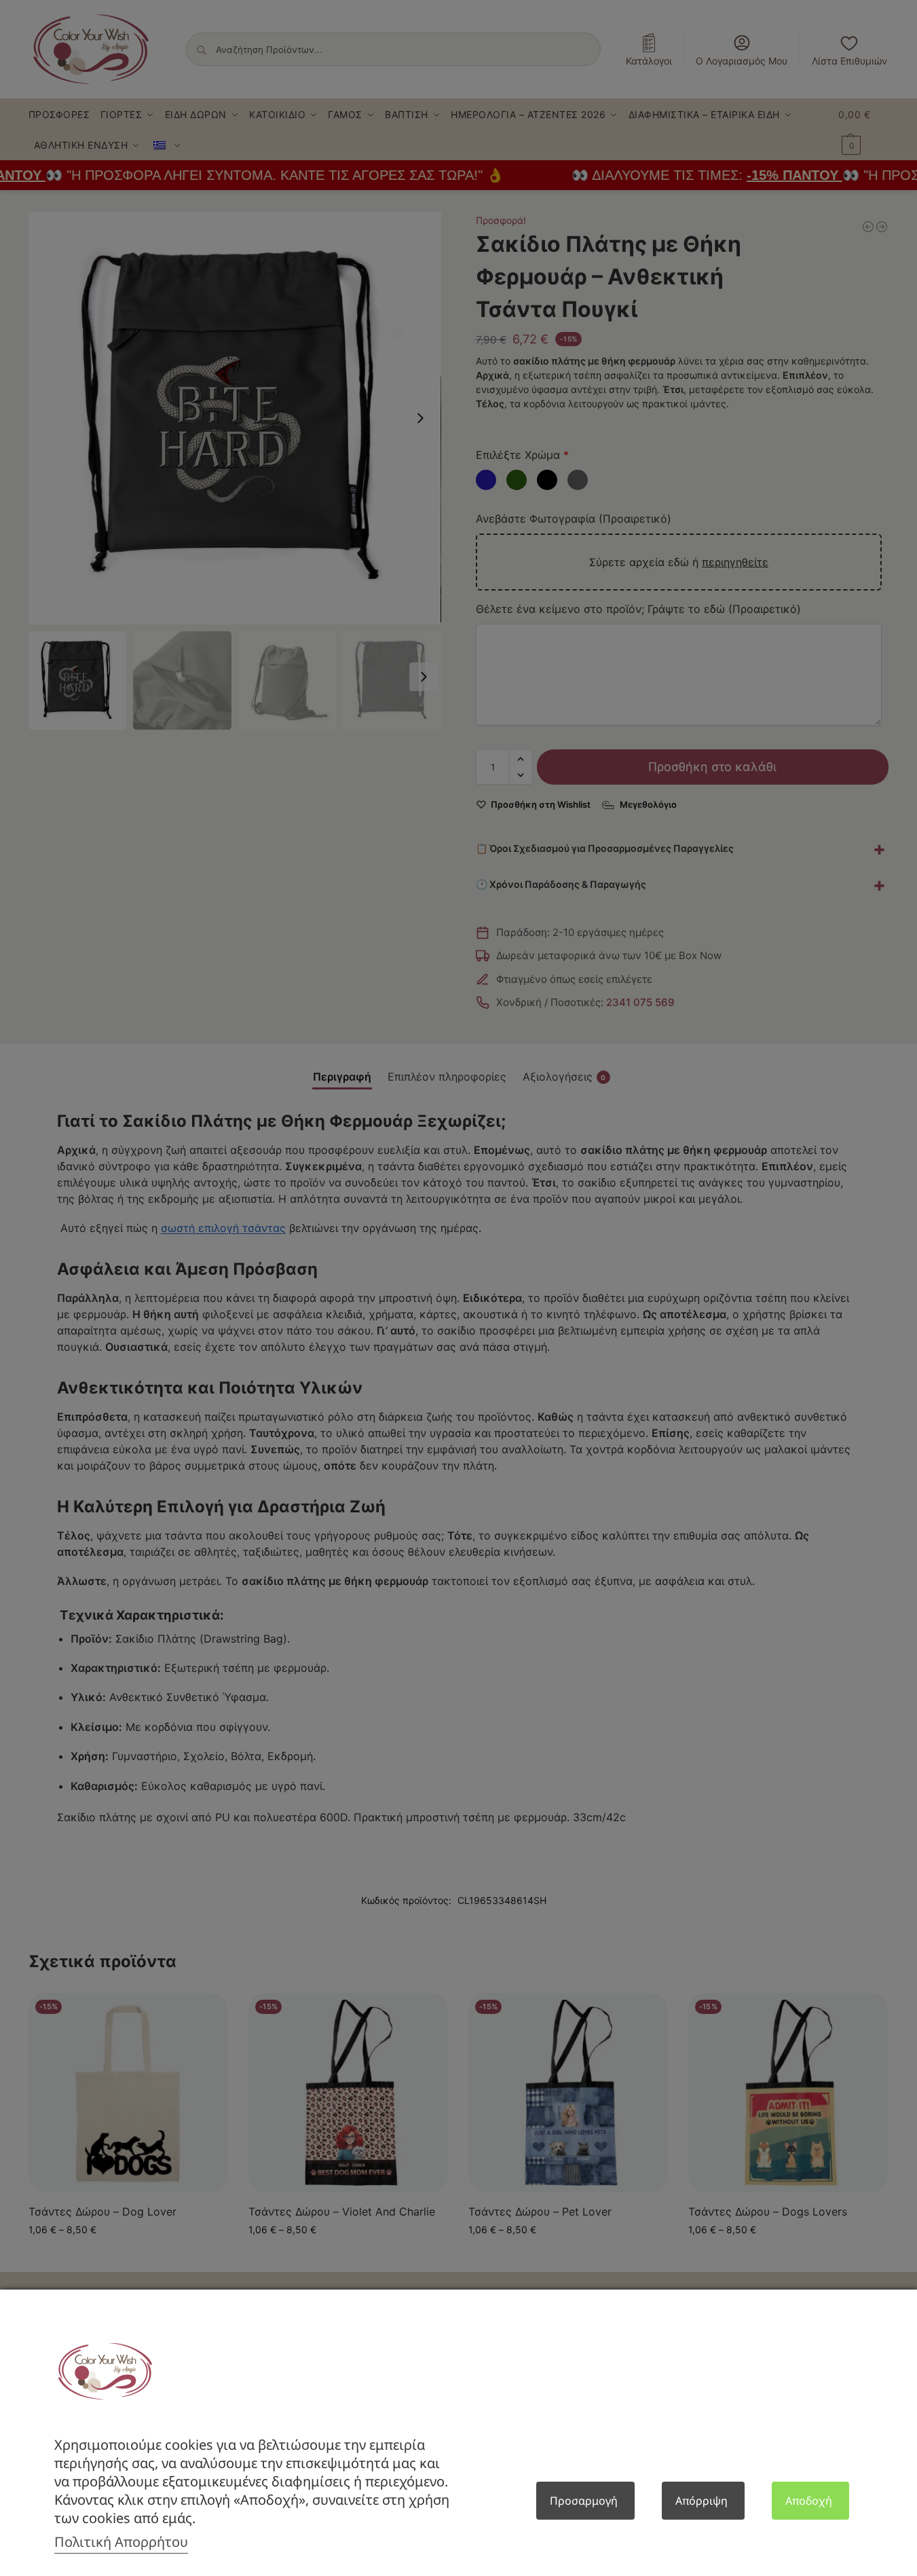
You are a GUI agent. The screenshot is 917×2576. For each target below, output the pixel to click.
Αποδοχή (809, 2501)
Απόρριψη (701, 2501)
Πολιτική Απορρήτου (121, 2542)
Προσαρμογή (584, 2501)
